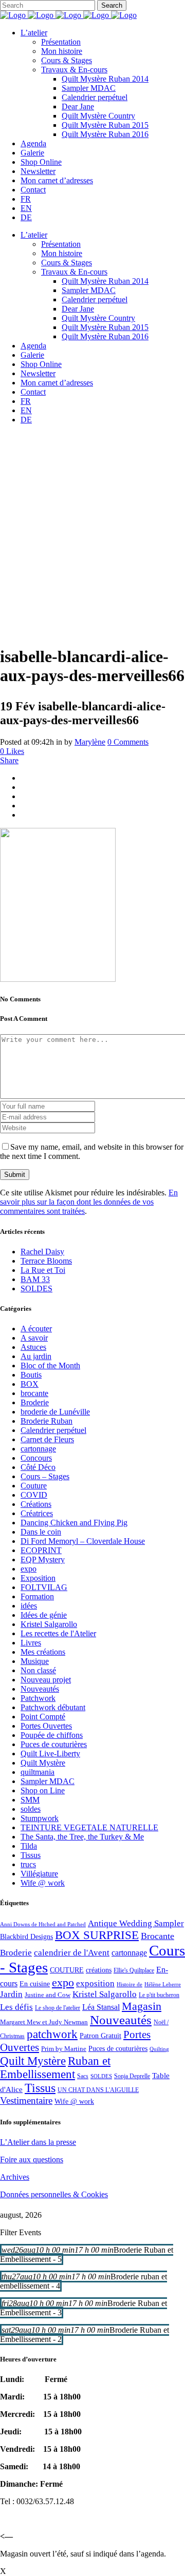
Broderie (35, 1402)
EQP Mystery (43, 1560)
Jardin (11, 1994)
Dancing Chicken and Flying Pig (74, 1523)
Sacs (83, 2076)
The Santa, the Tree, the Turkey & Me (82, 1837)
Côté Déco (38, 1467)
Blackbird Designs (26, 1937)
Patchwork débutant (53, 1707)
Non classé (38, 1670)
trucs (28, 1864)
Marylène (90, 742)
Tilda (29, 1846)
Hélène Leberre (163, 1984)
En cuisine (35, 1984)
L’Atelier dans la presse (38, 2142)
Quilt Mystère (43, 1763)
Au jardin (36, 1356)
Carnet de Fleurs (47, 1439)
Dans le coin (41, 1532)
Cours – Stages (45, 1476)
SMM (30, 1800)
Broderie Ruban (47, 1421)
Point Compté (43, 1717)
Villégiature (39, 1874)
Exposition (38, 1578)
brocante (34, 1393)
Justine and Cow (48, 1995)
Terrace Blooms (46, 1261)
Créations (36, 1504)
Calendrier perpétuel (53, 1430)
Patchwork (38, 1698)
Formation (37, 1596)
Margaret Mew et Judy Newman (44, 2022)
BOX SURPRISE (97, 1935)
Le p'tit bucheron (159, 1995)
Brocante (158, 1936)
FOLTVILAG (44, 1587)
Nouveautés (40, 1689)
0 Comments (128, 742)
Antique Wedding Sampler (136, 1923)
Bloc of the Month (50, 1366)
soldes (31, 1809)
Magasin (142, 2006)
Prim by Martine (64, 2049)
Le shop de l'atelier (58, 2008)
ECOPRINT (41, 1550)
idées (29, 1606)
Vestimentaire (26, 2100)
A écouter (36, 1329)
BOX (30, 1384)
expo (29, 1569)
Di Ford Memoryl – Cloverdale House (83, 1541)
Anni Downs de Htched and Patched (43, 1924)
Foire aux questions (32, 2159)
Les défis (16, 2007)
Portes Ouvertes (46, 1726)
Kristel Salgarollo (49, 1624)
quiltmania (38, 1772)
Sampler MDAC (48, 1781)
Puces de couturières (54, 1744)
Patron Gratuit (100, 2036)
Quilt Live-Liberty (50, 1754)
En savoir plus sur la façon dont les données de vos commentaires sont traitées (89, 1202)
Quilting (159, 2049)
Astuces (33, 1347)
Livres (31, 1643)
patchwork (52, 2034)
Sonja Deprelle (132, 2076)
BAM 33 (35, 1279)
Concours (36, 1458)
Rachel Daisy (42, 1252)
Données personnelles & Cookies (54, 2194)
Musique (35, 1661)
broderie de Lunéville (55, 1412)
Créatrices (37, 1513)
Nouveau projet (46, 1680)
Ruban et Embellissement (55, 2068)
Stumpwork (40, 1818)
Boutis (31, 1375)
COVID (34, 1495)
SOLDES (36, 1289)
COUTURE (67, 1970)
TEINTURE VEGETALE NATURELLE (89, 1827)
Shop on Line (43, 1790)
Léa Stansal (101, 2007)
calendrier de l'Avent (72, 1953)
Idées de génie (44, 1615)
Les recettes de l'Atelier (58, 1633)
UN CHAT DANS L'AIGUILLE (98, 2090)
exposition (95, 1983)
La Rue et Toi (43, 1270)
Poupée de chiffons (52, 1735)
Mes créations (43, 1652)
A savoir (34, 1338)
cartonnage (38, 1449)
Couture (34, 1486)
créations (99, 1970)
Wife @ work (43, 1883)
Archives (15, 2177)
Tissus (31, 1855)
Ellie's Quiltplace (134, 1970)
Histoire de (129, 1984)
